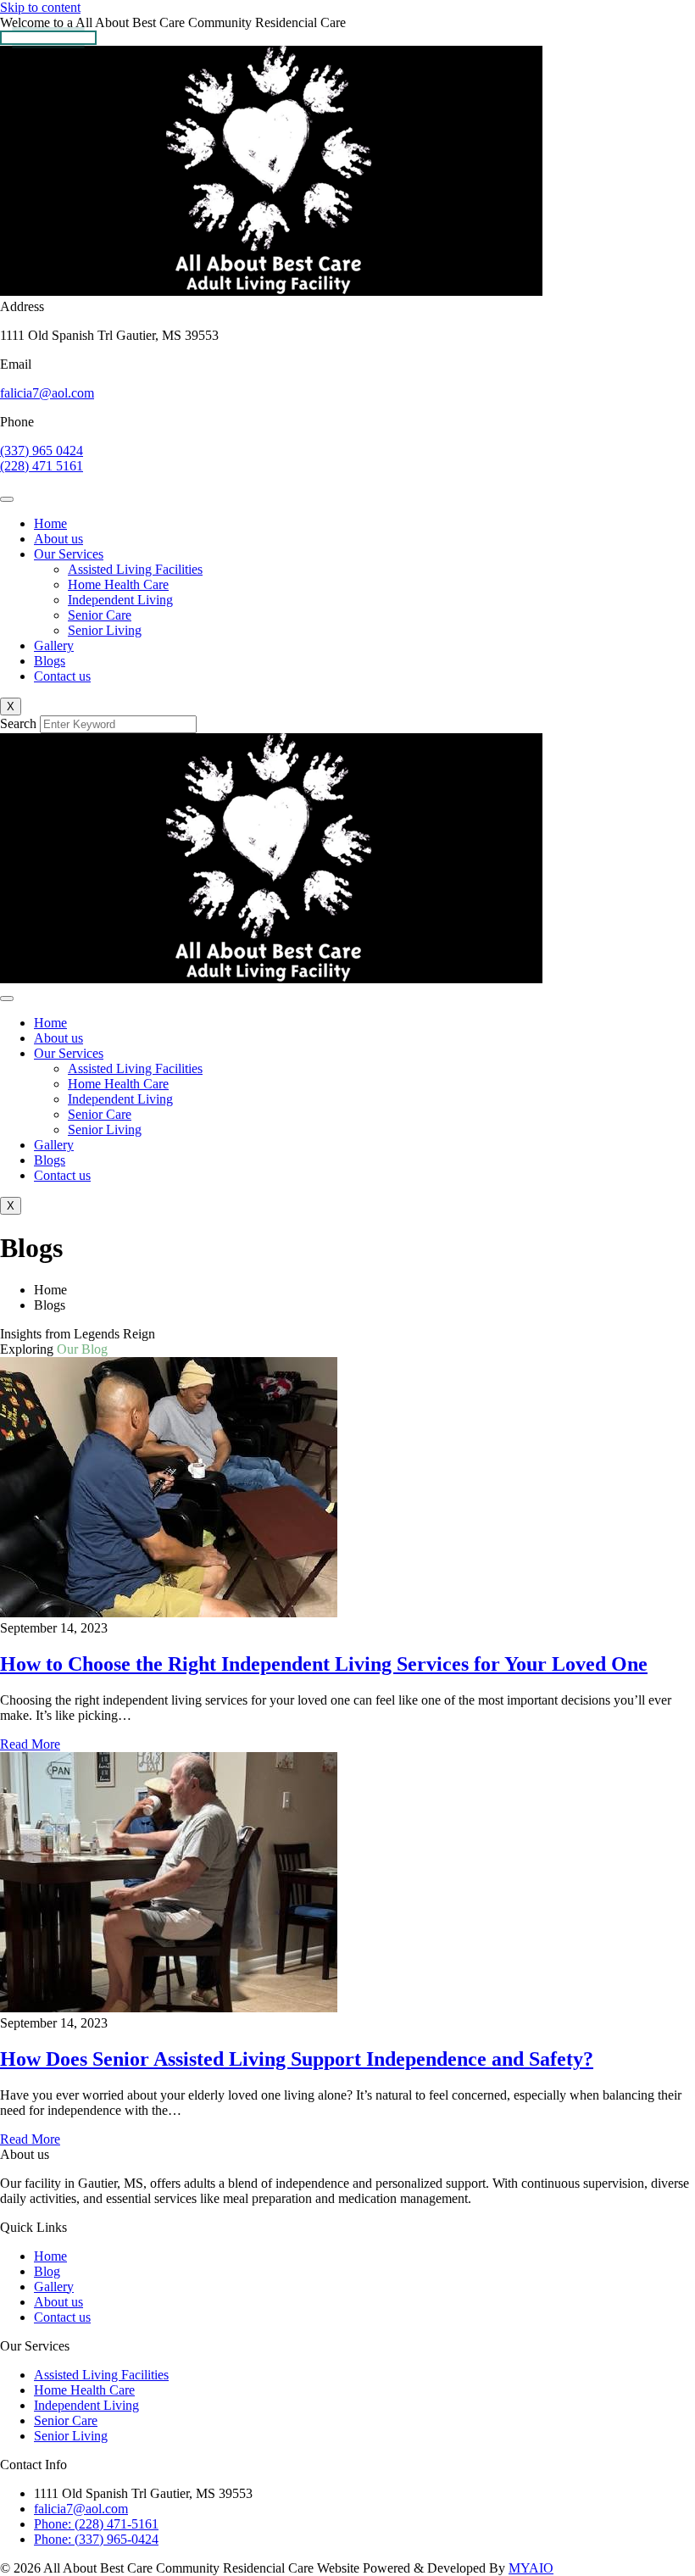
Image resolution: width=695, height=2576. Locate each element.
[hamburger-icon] (7, 499)
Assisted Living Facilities (135, 569)
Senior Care (100, 615)
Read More (30, 1744)
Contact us (62, 676)
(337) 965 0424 (42, 451)
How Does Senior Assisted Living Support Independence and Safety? (297, 2059)
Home (50, 523)
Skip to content (40, 7)
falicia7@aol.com (47, 393)
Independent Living (120, 600)
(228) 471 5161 (42, 466)
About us (58, 539)
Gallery (54, 645)
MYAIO (531, 2568)
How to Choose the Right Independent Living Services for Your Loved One (324, 1664)
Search (18, 723)
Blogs (50, 661)
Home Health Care (118, 584)
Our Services (69, 554)
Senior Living (105, 630)
